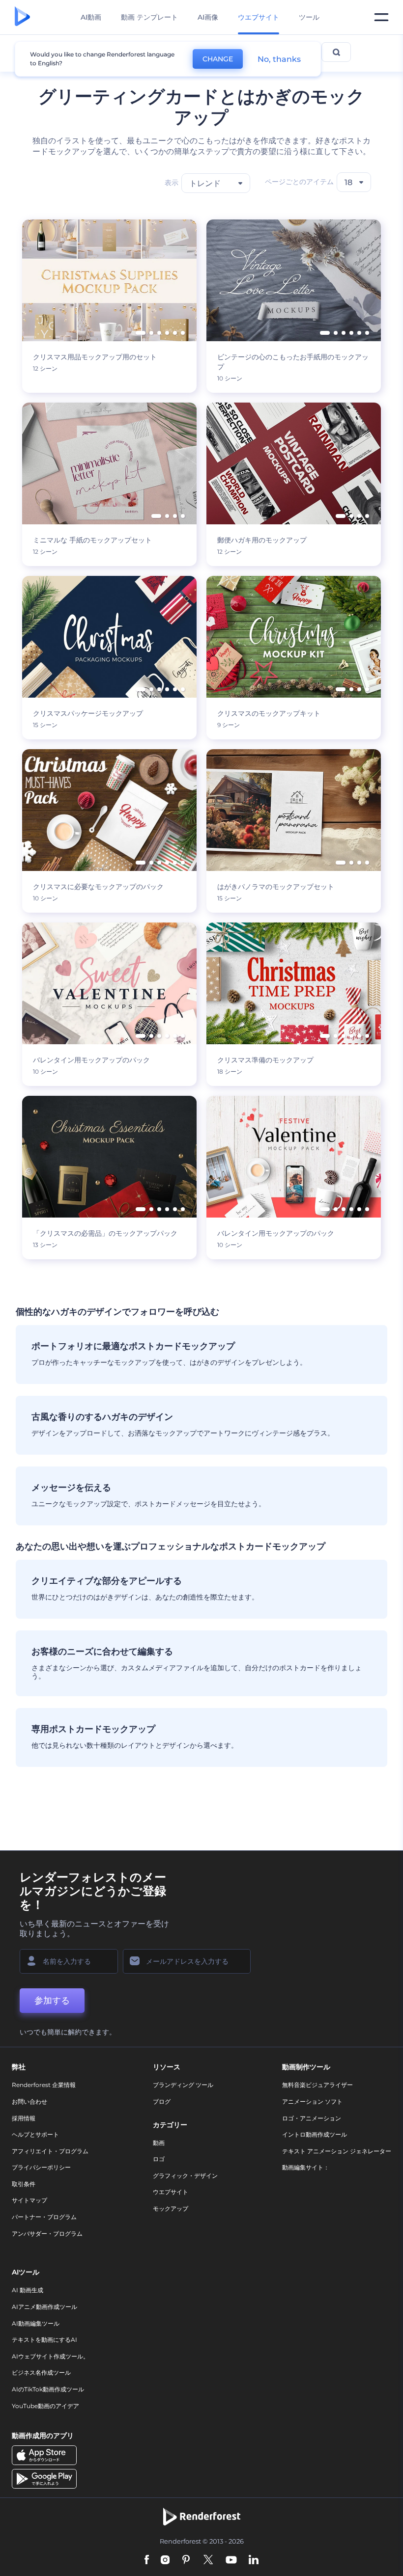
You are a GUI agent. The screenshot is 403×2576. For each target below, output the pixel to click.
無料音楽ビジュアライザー (317, 2085)
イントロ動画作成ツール (315, 2134)
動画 (159, 2143)
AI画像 (208, 17)
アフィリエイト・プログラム (50, 2151)
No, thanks (279, 59)
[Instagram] (165, 2561)
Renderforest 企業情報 (44, 2085)
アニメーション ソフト (312, 2101)
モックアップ (171, 2209)
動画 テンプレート (149, 17)
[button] (141, 333)
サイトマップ (29, 2200)
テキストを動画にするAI (44, 2340)
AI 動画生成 (28, 2290)
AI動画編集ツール (36, 2323)
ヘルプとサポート (35, 2134)
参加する (52, 2001)
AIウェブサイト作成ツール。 (50, 2356)
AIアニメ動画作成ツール (44, 2307)
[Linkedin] (254, 2561)
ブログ (162, 2101)
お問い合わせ (29, 2101)
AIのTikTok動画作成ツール (48, 2389)
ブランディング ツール (183, 2085)
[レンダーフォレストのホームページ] (22, 17)
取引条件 (24, 2184)
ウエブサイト (171, 2192)
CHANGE (218, 59)
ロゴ (159, 2159)
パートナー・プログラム (44, 2217)
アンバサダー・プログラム (47, 2234)
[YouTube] (231, 2561)
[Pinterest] (186, 2561)
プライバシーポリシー (41, 2167)
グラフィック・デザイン (185, 2176)
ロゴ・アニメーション (312, 2118)
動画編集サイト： (306, 2167)
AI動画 (91, 17)
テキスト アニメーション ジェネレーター (337, 2151)
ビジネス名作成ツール (41, 2373)
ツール (309, 17)
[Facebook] (147, 2561)
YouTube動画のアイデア (45, 2406)
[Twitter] (208, 2561)
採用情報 (24, 2118)
